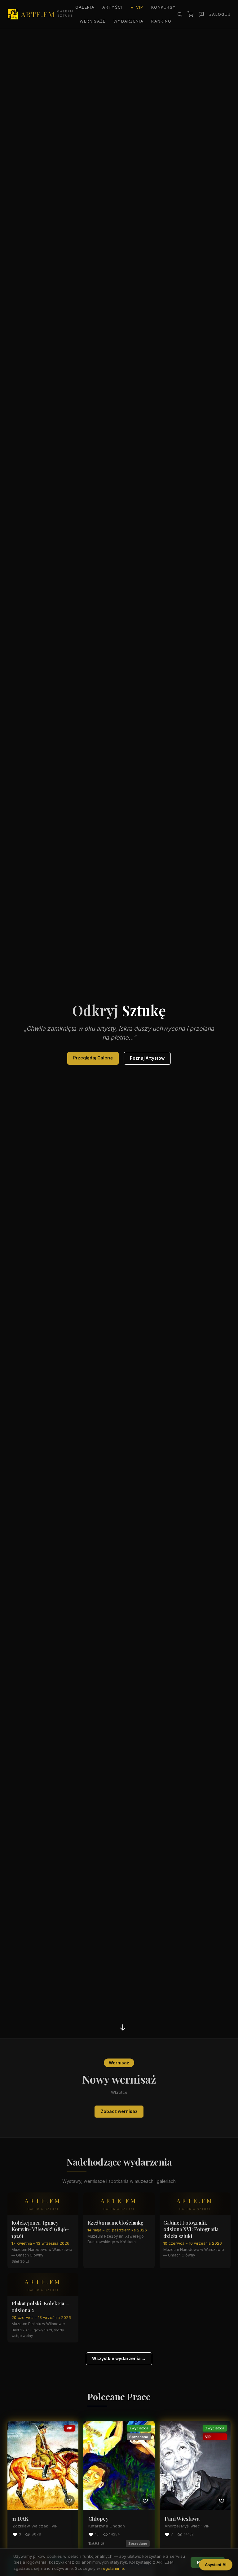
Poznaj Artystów (147, 1058)
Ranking (161, 21)
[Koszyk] (190, 14)
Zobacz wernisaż (119, 2111)
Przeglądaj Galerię (93, 1058)
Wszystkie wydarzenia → (119, 2359)
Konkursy (163, 7)
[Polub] (69, 2501)
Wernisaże (93, 21)
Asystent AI (216, 2565)
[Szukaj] (180, 14)
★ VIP (137, 7)
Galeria (85, 7)
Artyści (112, 7)
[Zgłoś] (201, 14)
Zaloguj (220, 14)
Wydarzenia (128, 21)
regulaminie (113, 2568)
